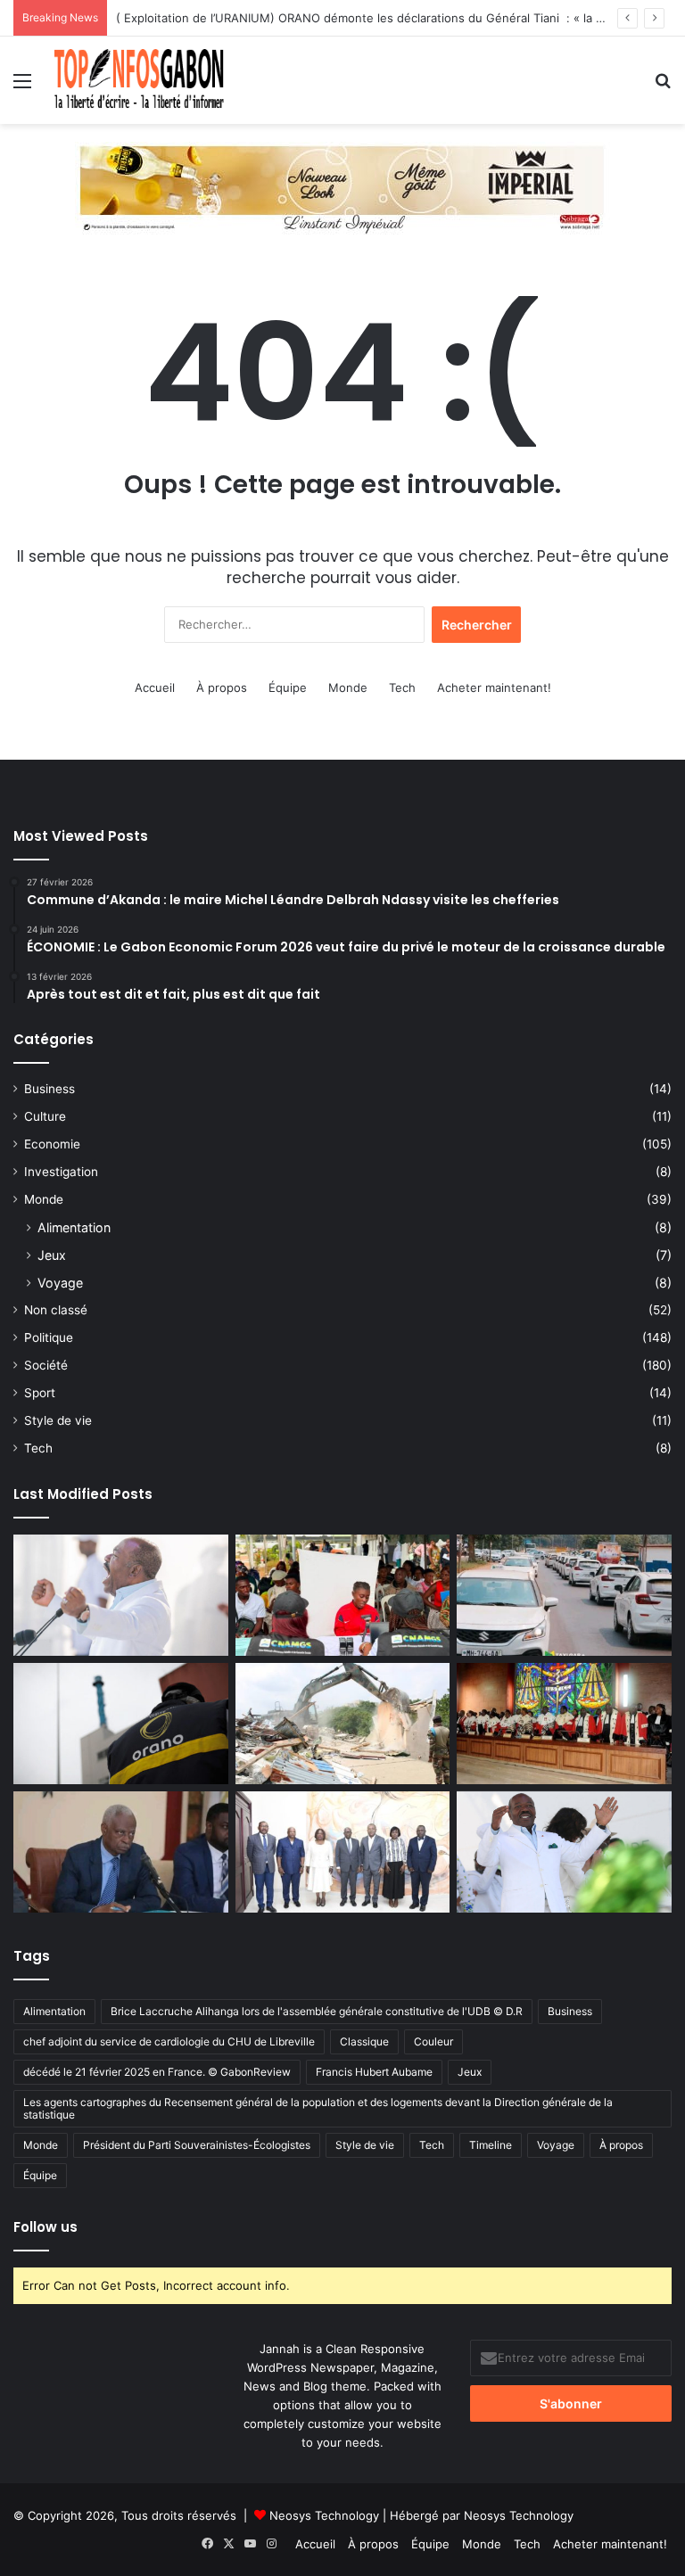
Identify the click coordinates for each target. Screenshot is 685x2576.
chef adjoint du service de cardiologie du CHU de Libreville (169, 2041)
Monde (348, 687)
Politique (49, 1337)
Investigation (61, 1172)
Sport (40, 1393)
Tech (402, 687)
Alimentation (74, 1227)
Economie (52, 1144)
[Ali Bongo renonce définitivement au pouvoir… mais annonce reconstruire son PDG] (564, 1852)
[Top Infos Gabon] (139, 80)
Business (50, 1089)
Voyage (60, 1283)
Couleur (433, 2041)
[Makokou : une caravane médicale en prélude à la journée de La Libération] (343, 1595)
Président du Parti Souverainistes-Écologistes (197, 2145)
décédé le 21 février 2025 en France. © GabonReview (157, 2072)
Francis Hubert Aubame (374, 2072)
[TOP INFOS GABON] (342, 187)
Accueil (155, 687)
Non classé (56, 1310)
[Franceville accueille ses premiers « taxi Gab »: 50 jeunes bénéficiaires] (564, 1595)
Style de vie (58, 1420)
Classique (364, 2041)
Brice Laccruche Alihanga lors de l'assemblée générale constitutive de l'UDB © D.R (317, 2011)
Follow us (45, 2227)
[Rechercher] (663, 87)
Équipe (288, 687)
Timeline (491, 2145)
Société (46, 1365)
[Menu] (22, 87)
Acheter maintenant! (494, 687)
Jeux (52, 1255)
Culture (45, 1116)
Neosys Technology (324, 2515)
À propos (222, 687)
